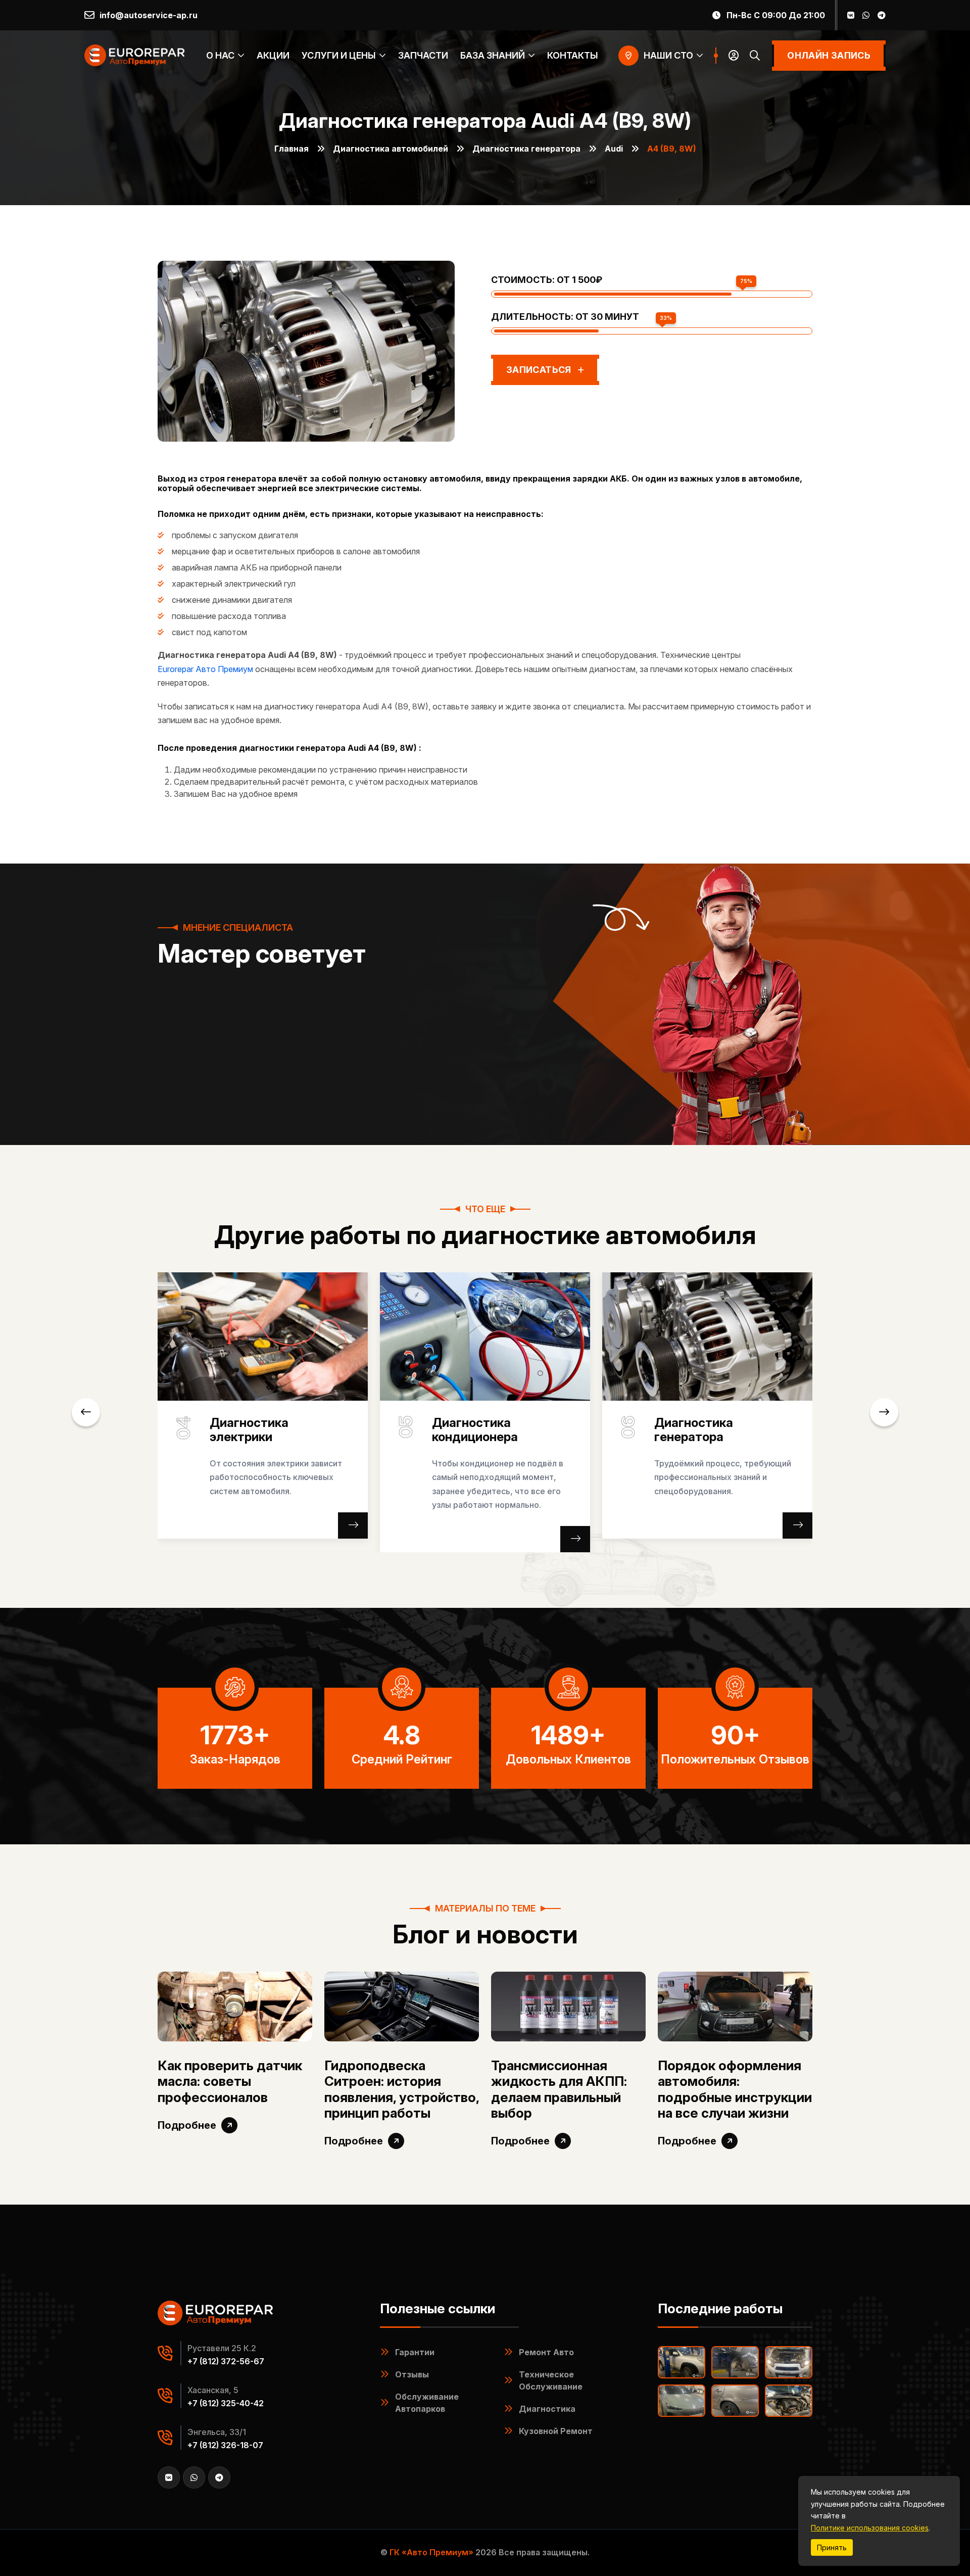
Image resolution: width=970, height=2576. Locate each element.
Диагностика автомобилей (391, 149)
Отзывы (412, 2374)
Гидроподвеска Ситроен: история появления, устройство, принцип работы (402, 2089)
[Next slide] (884, 1412)
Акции (273, 55)
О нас (220, 55)
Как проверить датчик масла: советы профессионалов (230, 2081)
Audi (614, 149)
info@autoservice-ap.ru (149, 15)
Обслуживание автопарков (427, 2403)
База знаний (493, 55)
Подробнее (187, 2125)
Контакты (573, 55)
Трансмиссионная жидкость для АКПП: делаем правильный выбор (559, 2089)
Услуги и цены (339, 55)
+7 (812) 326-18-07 (225, 2445)
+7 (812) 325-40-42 (226, 2403)
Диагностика (547, 2409)
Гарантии (415, 2352)
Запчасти (423, 55)
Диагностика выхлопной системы (506, 1430)
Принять (832, 2547)
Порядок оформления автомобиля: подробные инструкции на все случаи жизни (735, 2089)
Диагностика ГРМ (720, 1423)
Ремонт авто (546, 2352)
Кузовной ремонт (556, 2431)
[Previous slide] (86, 1412)
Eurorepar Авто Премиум (205, 669)
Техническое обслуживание (551, 2380)
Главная (292, 149)
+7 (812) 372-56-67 (226, 2361)
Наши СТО (668, 55)
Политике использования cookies (870, 2528)
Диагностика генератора (526, 149)
